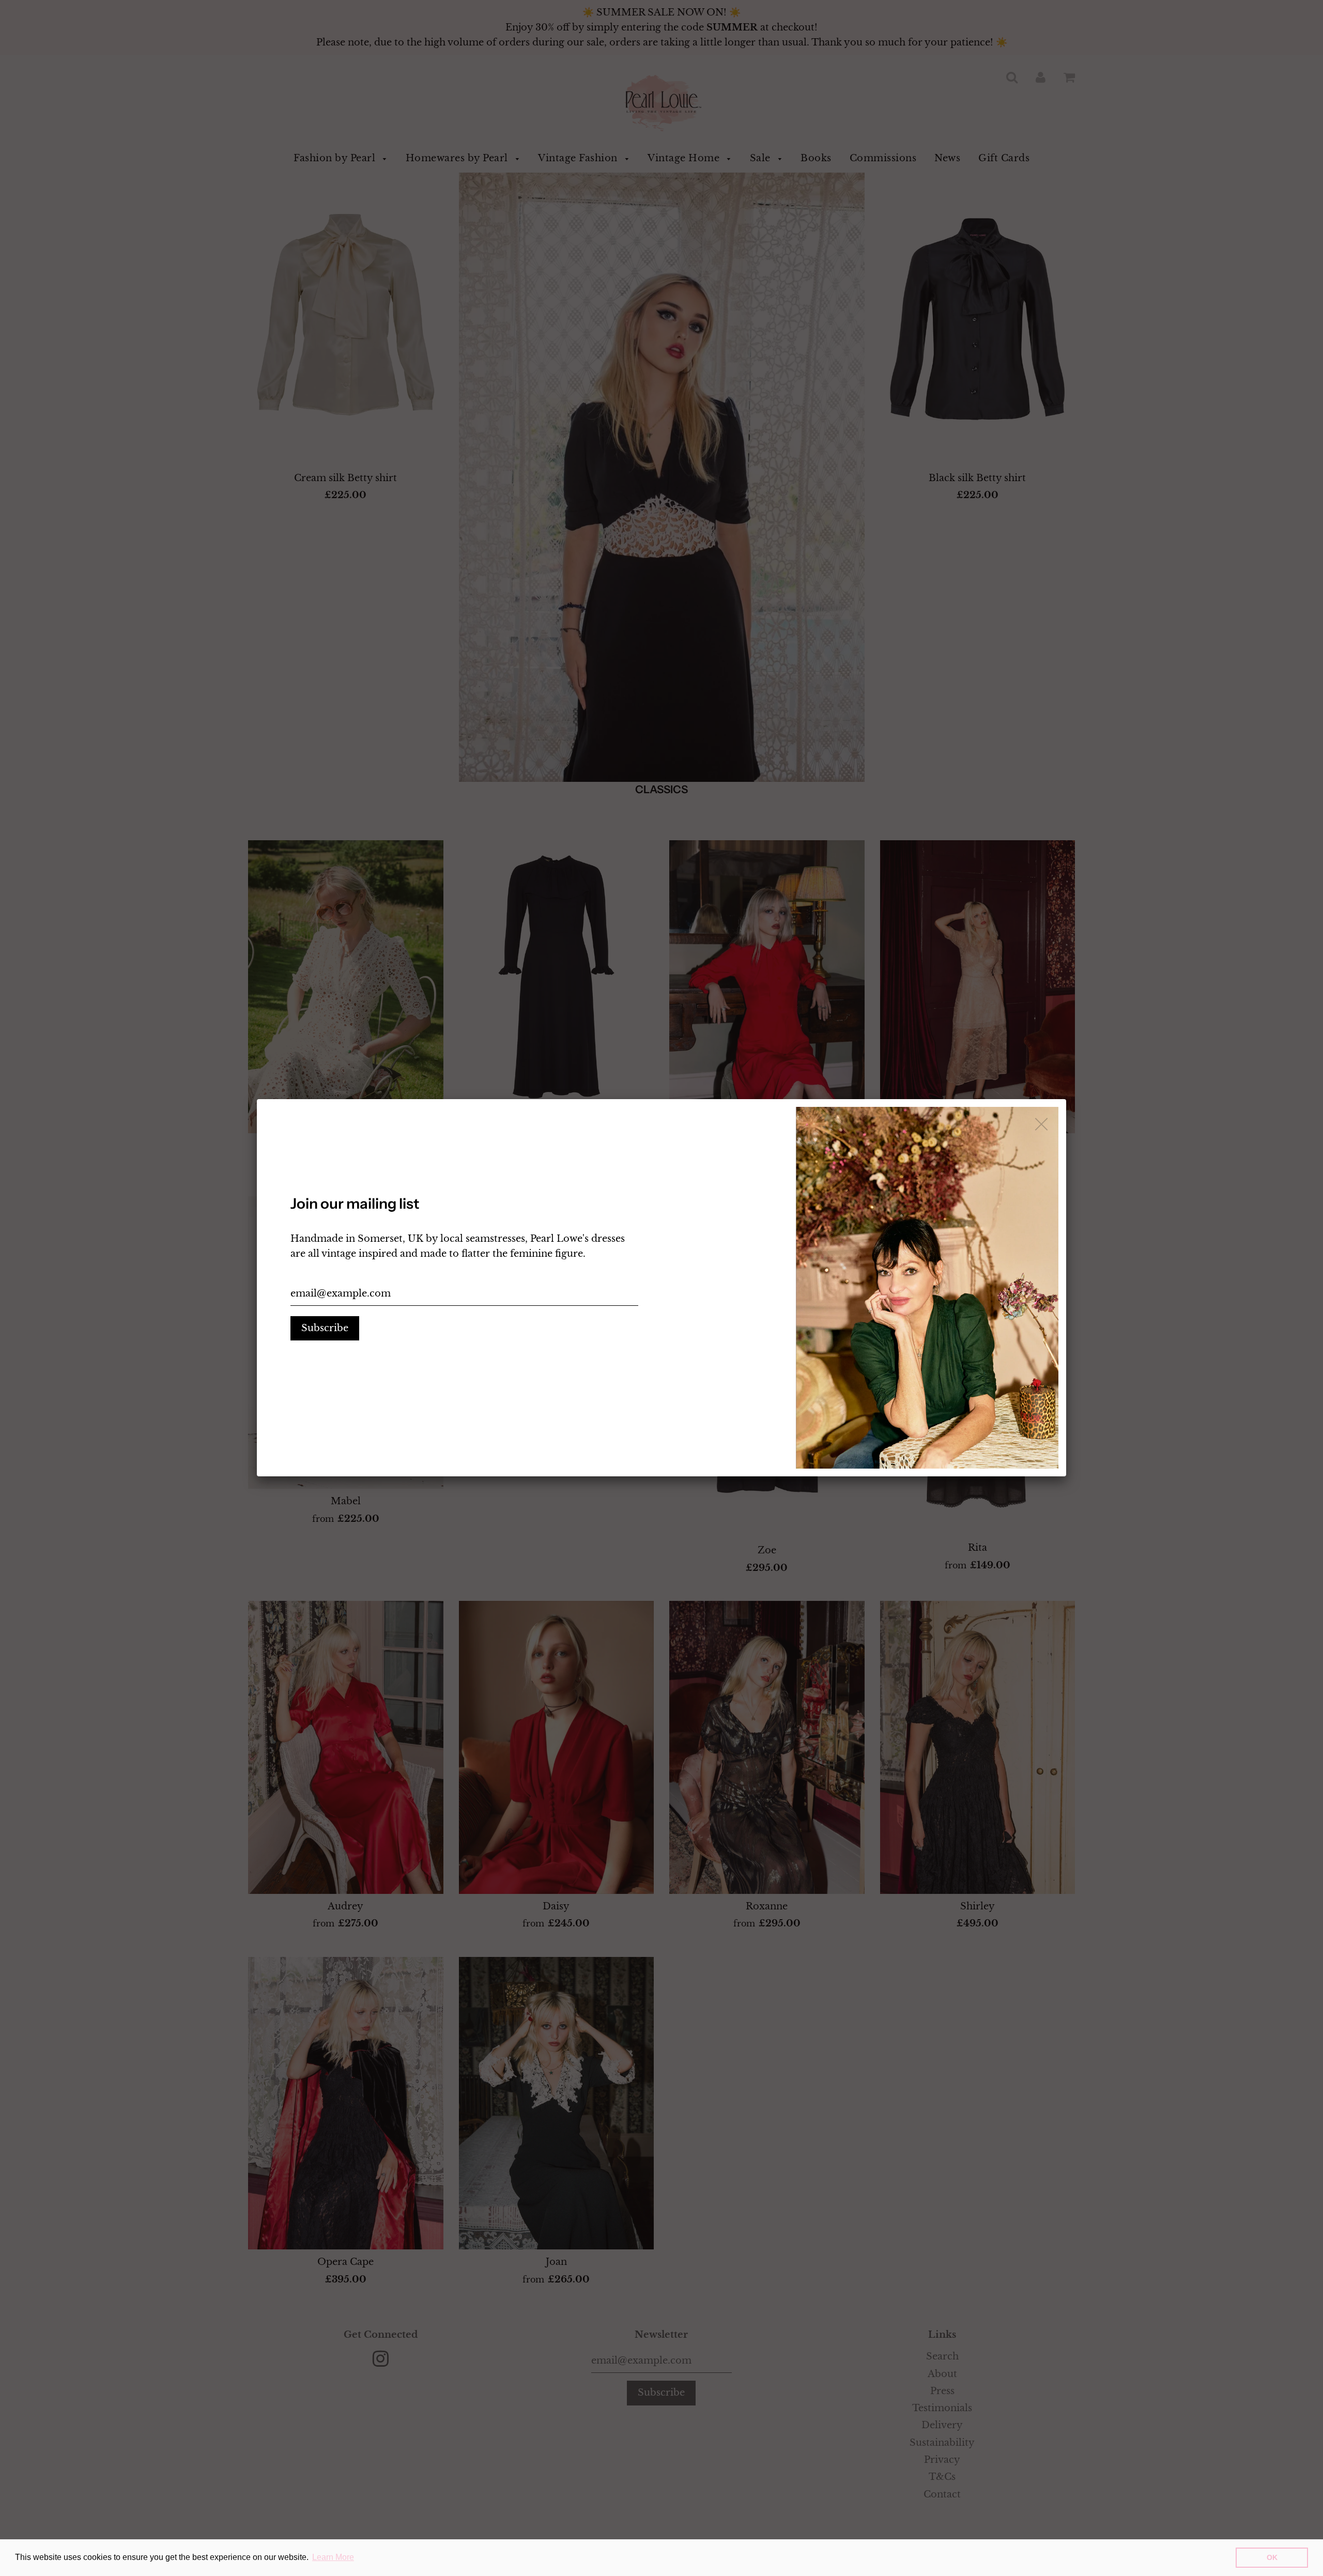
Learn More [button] (333, 2557)
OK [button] (1272, 2557)
